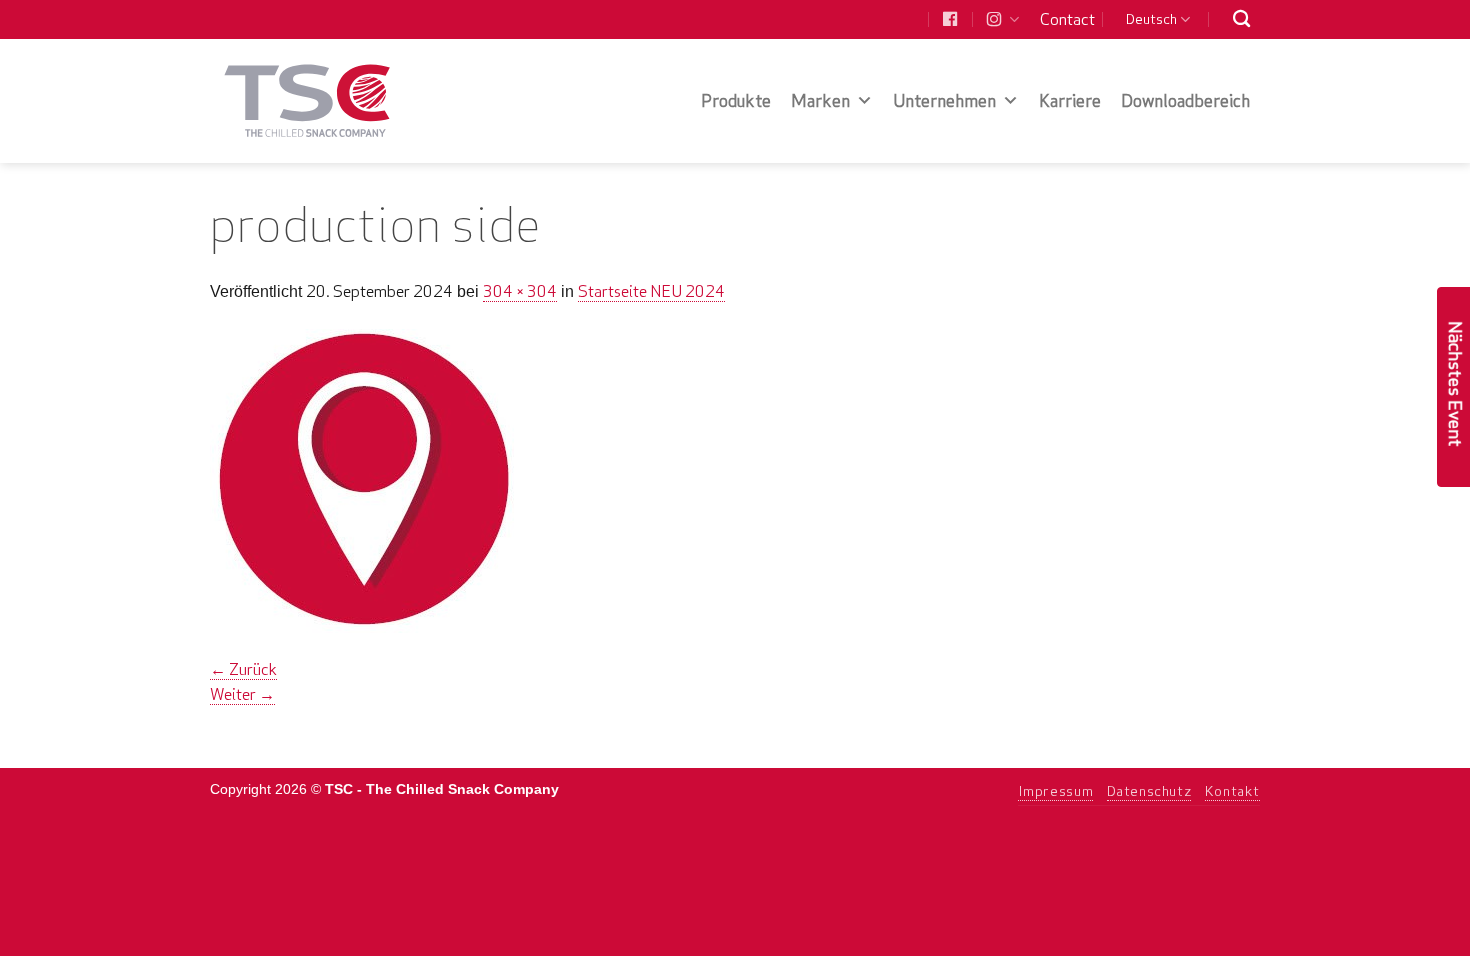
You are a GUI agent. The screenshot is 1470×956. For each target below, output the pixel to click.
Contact (1067, 19)
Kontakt (1232, 791)
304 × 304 (520, 291)
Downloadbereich (1185, 100)
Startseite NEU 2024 (651, 291)
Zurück (243, 669)
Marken (820, 100)
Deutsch (1151, 19)
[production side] (362, 479)
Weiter (242, 694)
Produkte (736, 100)
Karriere (1070, 100)
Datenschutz (1149, 791)
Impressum (1056, 791)
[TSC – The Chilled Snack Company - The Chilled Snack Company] (307, 100)
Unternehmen (944, 100)
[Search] (1241, 19)
